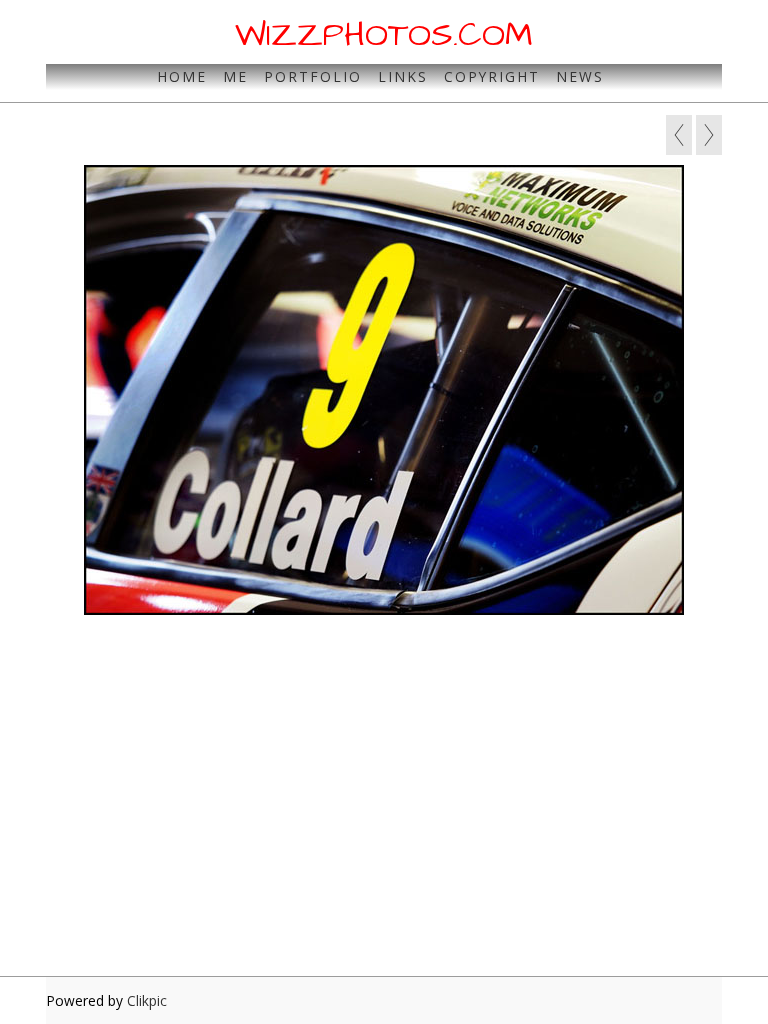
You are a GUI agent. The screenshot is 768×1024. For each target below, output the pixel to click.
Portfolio (313, 76)
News (580, 76)
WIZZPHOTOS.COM (384, 35)
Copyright (492, 76)
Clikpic (147, 1000)
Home (182, 76)
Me (235, 76)
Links (403, 76)
